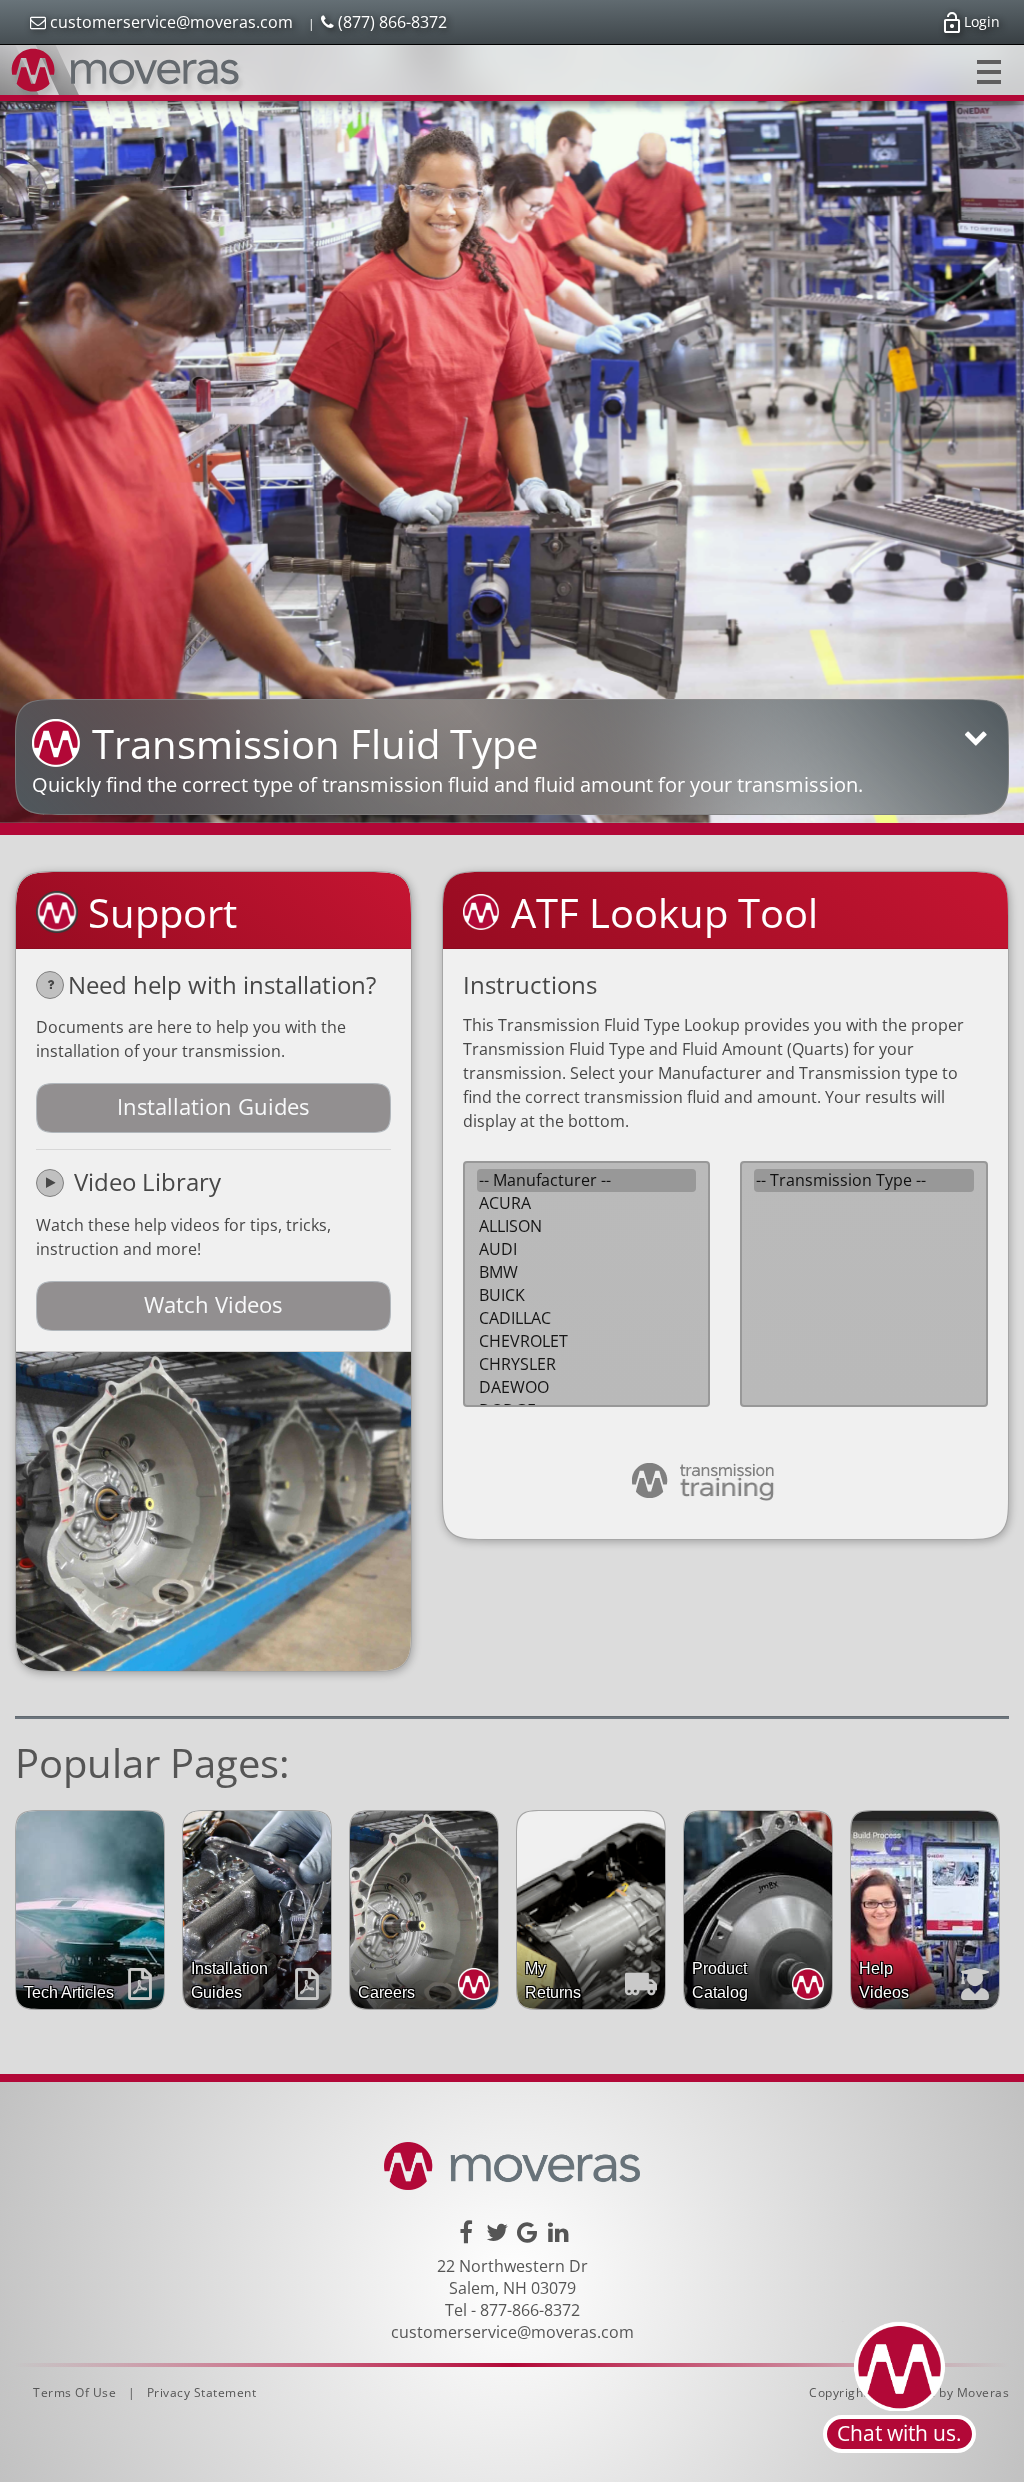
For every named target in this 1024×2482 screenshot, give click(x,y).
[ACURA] (587, 1203)
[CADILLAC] (587, 1318)
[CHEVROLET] (587, 1341)
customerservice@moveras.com (169, 22)
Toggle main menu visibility (989, 69)
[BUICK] (587, 1295)
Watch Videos (213, 1304)
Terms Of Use (74, 2392)
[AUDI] (587, 1249)
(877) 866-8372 (390, 22)
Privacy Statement (202, 2392)
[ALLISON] (587, 1226)
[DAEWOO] (587, 1387)
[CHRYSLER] (587, 1364)
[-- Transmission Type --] (864, 1180)
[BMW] (587, 1272)
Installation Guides (213, 1106)
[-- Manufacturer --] (587, 1180)
